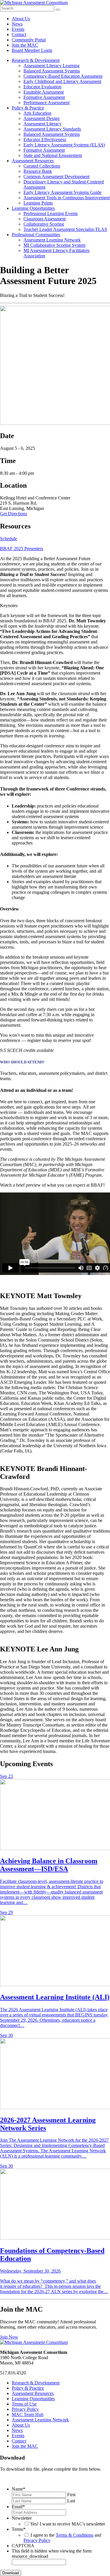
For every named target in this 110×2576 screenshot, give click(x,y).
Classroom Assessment (45, 219)
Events (18, 29)
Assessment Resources (33, 161)
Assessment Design (42, 118)
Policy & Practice (28, 108)
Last (71, 2501)
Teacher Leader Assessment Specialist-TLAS (65, 229)
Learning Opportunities (33, 208)
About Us (21, 19)
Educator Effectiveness (45, 140)
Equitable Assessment (44, 92)
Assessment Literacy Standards (52, 129)
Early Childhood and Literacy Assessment (62, 81)
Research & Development (36, 60)
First (71, 2495)
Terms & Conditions (75, 2535)
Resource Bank (38, 171)
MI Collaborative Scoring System (54, 245)
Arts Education (37, 113)
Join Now (9, 2337)
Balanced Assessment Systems (52, 71)
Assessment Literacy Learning (51, 66)
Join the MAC (25, 45)
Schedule (9, 539)
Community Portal (29, 40)
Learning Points (38, 203)
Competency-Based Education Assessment (63, 76)
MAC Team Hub (28, 2414)
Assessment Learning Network (52, 240)
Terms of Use (24, 2404)
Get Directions (13, 514)
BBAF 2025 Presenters (22, 549)
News (17, 24)
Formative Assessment (44, 97)
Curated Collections (42, 166)
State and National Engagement (53, 155)
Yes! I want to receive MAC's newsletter (68, 2524)
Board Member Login (32, 50)
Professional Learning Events (51, 213)
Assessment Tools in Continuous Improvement (67, 198)
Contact (19, 34)
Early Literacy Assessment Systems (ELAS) (64, 145)
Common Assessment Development (56, 176)
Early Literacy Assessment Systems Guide (62, 192)
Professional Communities (36, 235)
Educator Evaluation (42, 87)
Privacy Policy (25, 2409)
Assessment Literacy (43, 124)
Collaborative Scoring (44, 224)
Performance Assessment (46, 103)
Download (11, 2573)
